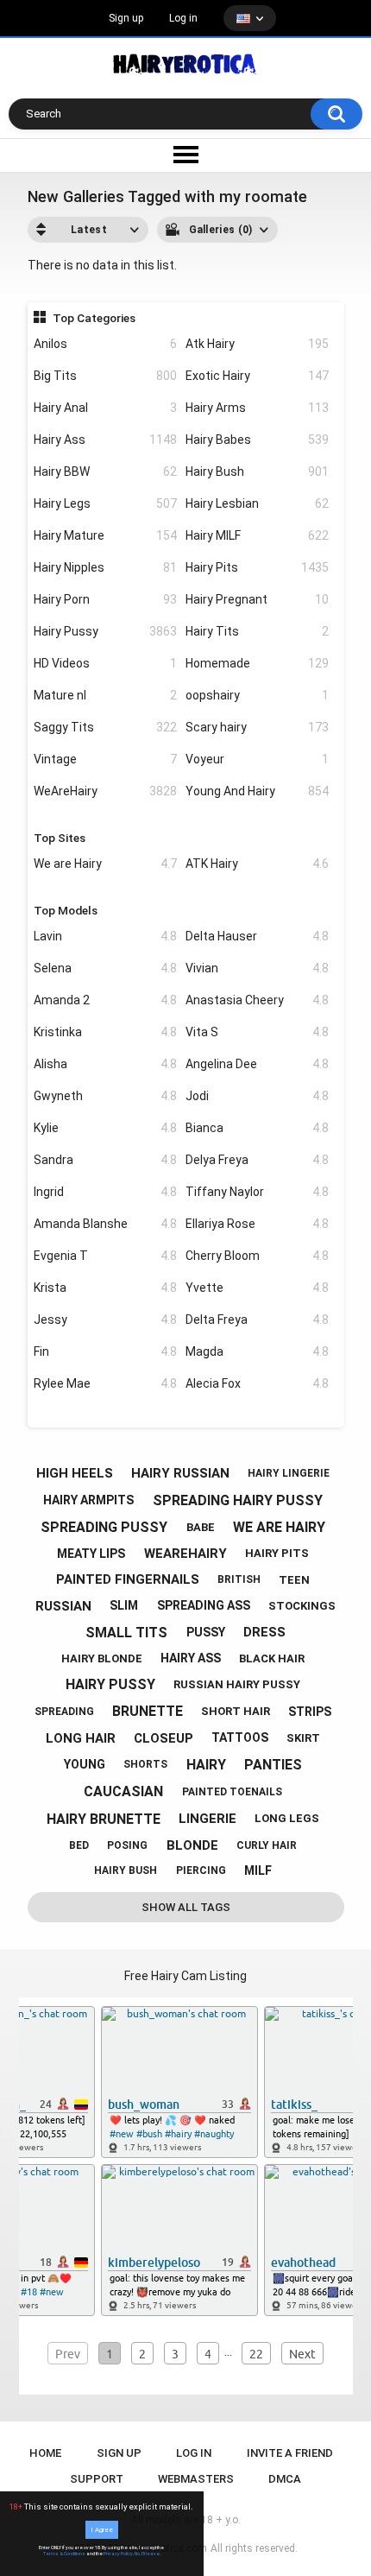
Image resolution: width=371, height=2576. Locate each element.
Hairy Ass (105, 440)
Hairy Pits (257, 567)
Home (45, 2453)
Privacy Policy (118, 2554)
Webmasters (196, 2479)
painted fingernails (128, 1579)
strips (310, 1712)
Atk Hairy (257, 344)
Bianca (257, 1128)
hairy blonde (102, 1658)
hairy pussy (110, 1684)
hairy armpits (88, 1500)
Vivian (257, 968)
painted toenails (232, 1792)
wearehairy (185, 1554)
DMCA (285, 2479)
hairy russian (180, 1473)
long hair (81, 1738)
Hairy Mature (105, 535)
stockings (302, 1606)
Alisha (105, 1064)
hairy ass (191, 1658)
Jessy (105, 1320)
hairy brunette (104, 1819)
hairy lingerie (289, 1473)
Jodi (257, 1096)
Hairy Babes (257, 440)
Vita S (257, 1032)
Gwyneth (105, 1096)
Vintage (105, 759)
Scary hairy (257, 727)
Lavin (105, 936)
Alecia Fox (257, 1383)
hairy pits (277, 1553)
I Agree (102, 2530)
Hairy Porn (105, 599)
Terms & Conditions (64, 2554)
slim (124, 1605)
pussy (206, 1632)
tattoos (240, 1737)
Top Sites (60, 838)
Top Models (66, 910)
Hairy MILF (257, 535)
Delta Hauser (257, 936)
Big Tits (105, 376)
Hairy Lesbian (257, 503)
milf (258, 1870)
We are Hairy (105, 864)
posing (127, 1845)
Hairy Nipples (105, 567)
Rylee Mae (105, 1383)
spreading (64, 1712)
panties (273, 1765)
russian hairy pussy (237, 1684)
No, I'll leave (147, 2554)
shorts (145, 1764)
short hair (236, 1711)
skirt (303, 1738)
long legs (287, 1818)
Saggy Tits (105, 727)
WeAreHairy (105, 791)
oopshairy (257, 695)
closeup (163, 1738)
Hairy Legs (105, 503)
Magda (257, 1351)
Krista (105, 1288)
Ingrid (105, 1192)
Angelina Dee (257, 1064)
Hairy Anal (105, 408)
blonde (192, 1845)
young (85, 1764)
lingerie (208, 1819)
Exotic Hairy (257, 376)
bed (79, 1845)
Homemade (257, 663)
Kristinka (105, 1032)
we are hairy (279, 1527)
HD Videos (105, 663)
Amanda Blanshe (105, 1224)
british (239, 1579)
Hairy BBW (105, 472)
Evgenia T (105, 1256)
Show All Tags (186, 1907)
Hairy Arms (257, 408)
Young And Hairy (257, 791)
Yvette (257, 1288)
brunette (148, 1711)
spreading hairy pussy (238, 1500)
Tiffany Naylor (257, 1192)
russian (63, 1606)
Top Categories (94, 318)
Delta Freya (257, 1320)
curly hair (267, 1845)
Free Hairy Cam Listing (185, 1976)
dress (264, 1632)
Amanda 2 (105, 1000)
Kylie (105, 1128)
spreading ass (204, 1605)
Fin (105, 1351)
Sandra (105, 1160)
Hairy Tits (257, 631)
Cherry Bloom (257, 1256)
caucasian (123, 1791)
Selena (105, 968)
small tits (126, 1633)
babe (201, 1527)
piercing (201, 1870)
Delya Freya (257, 1160)
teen (294, 1580)
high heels (75, 1473)
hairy (206, 1765)
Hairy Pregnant (257, 599)
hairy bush (126, 1870)
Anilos (105, 344)
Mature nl (105, 695)
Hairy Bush (257, 472)
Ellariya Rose (257, 1224)
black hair (272, 1658)
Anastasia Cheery (257, 1000)
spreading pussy (104, 1527)
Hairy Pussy (105, 631)
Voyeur (257, 759)
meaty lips (91, 1554)
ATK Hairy (257, 864)
